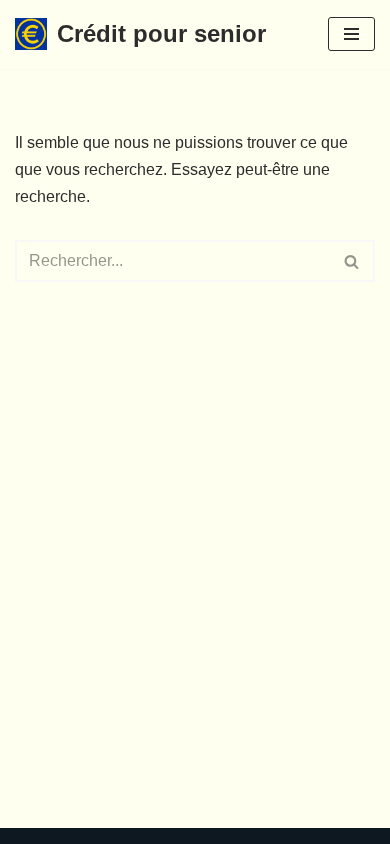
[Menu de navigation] (351, 34)
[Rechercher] (352, 261)
